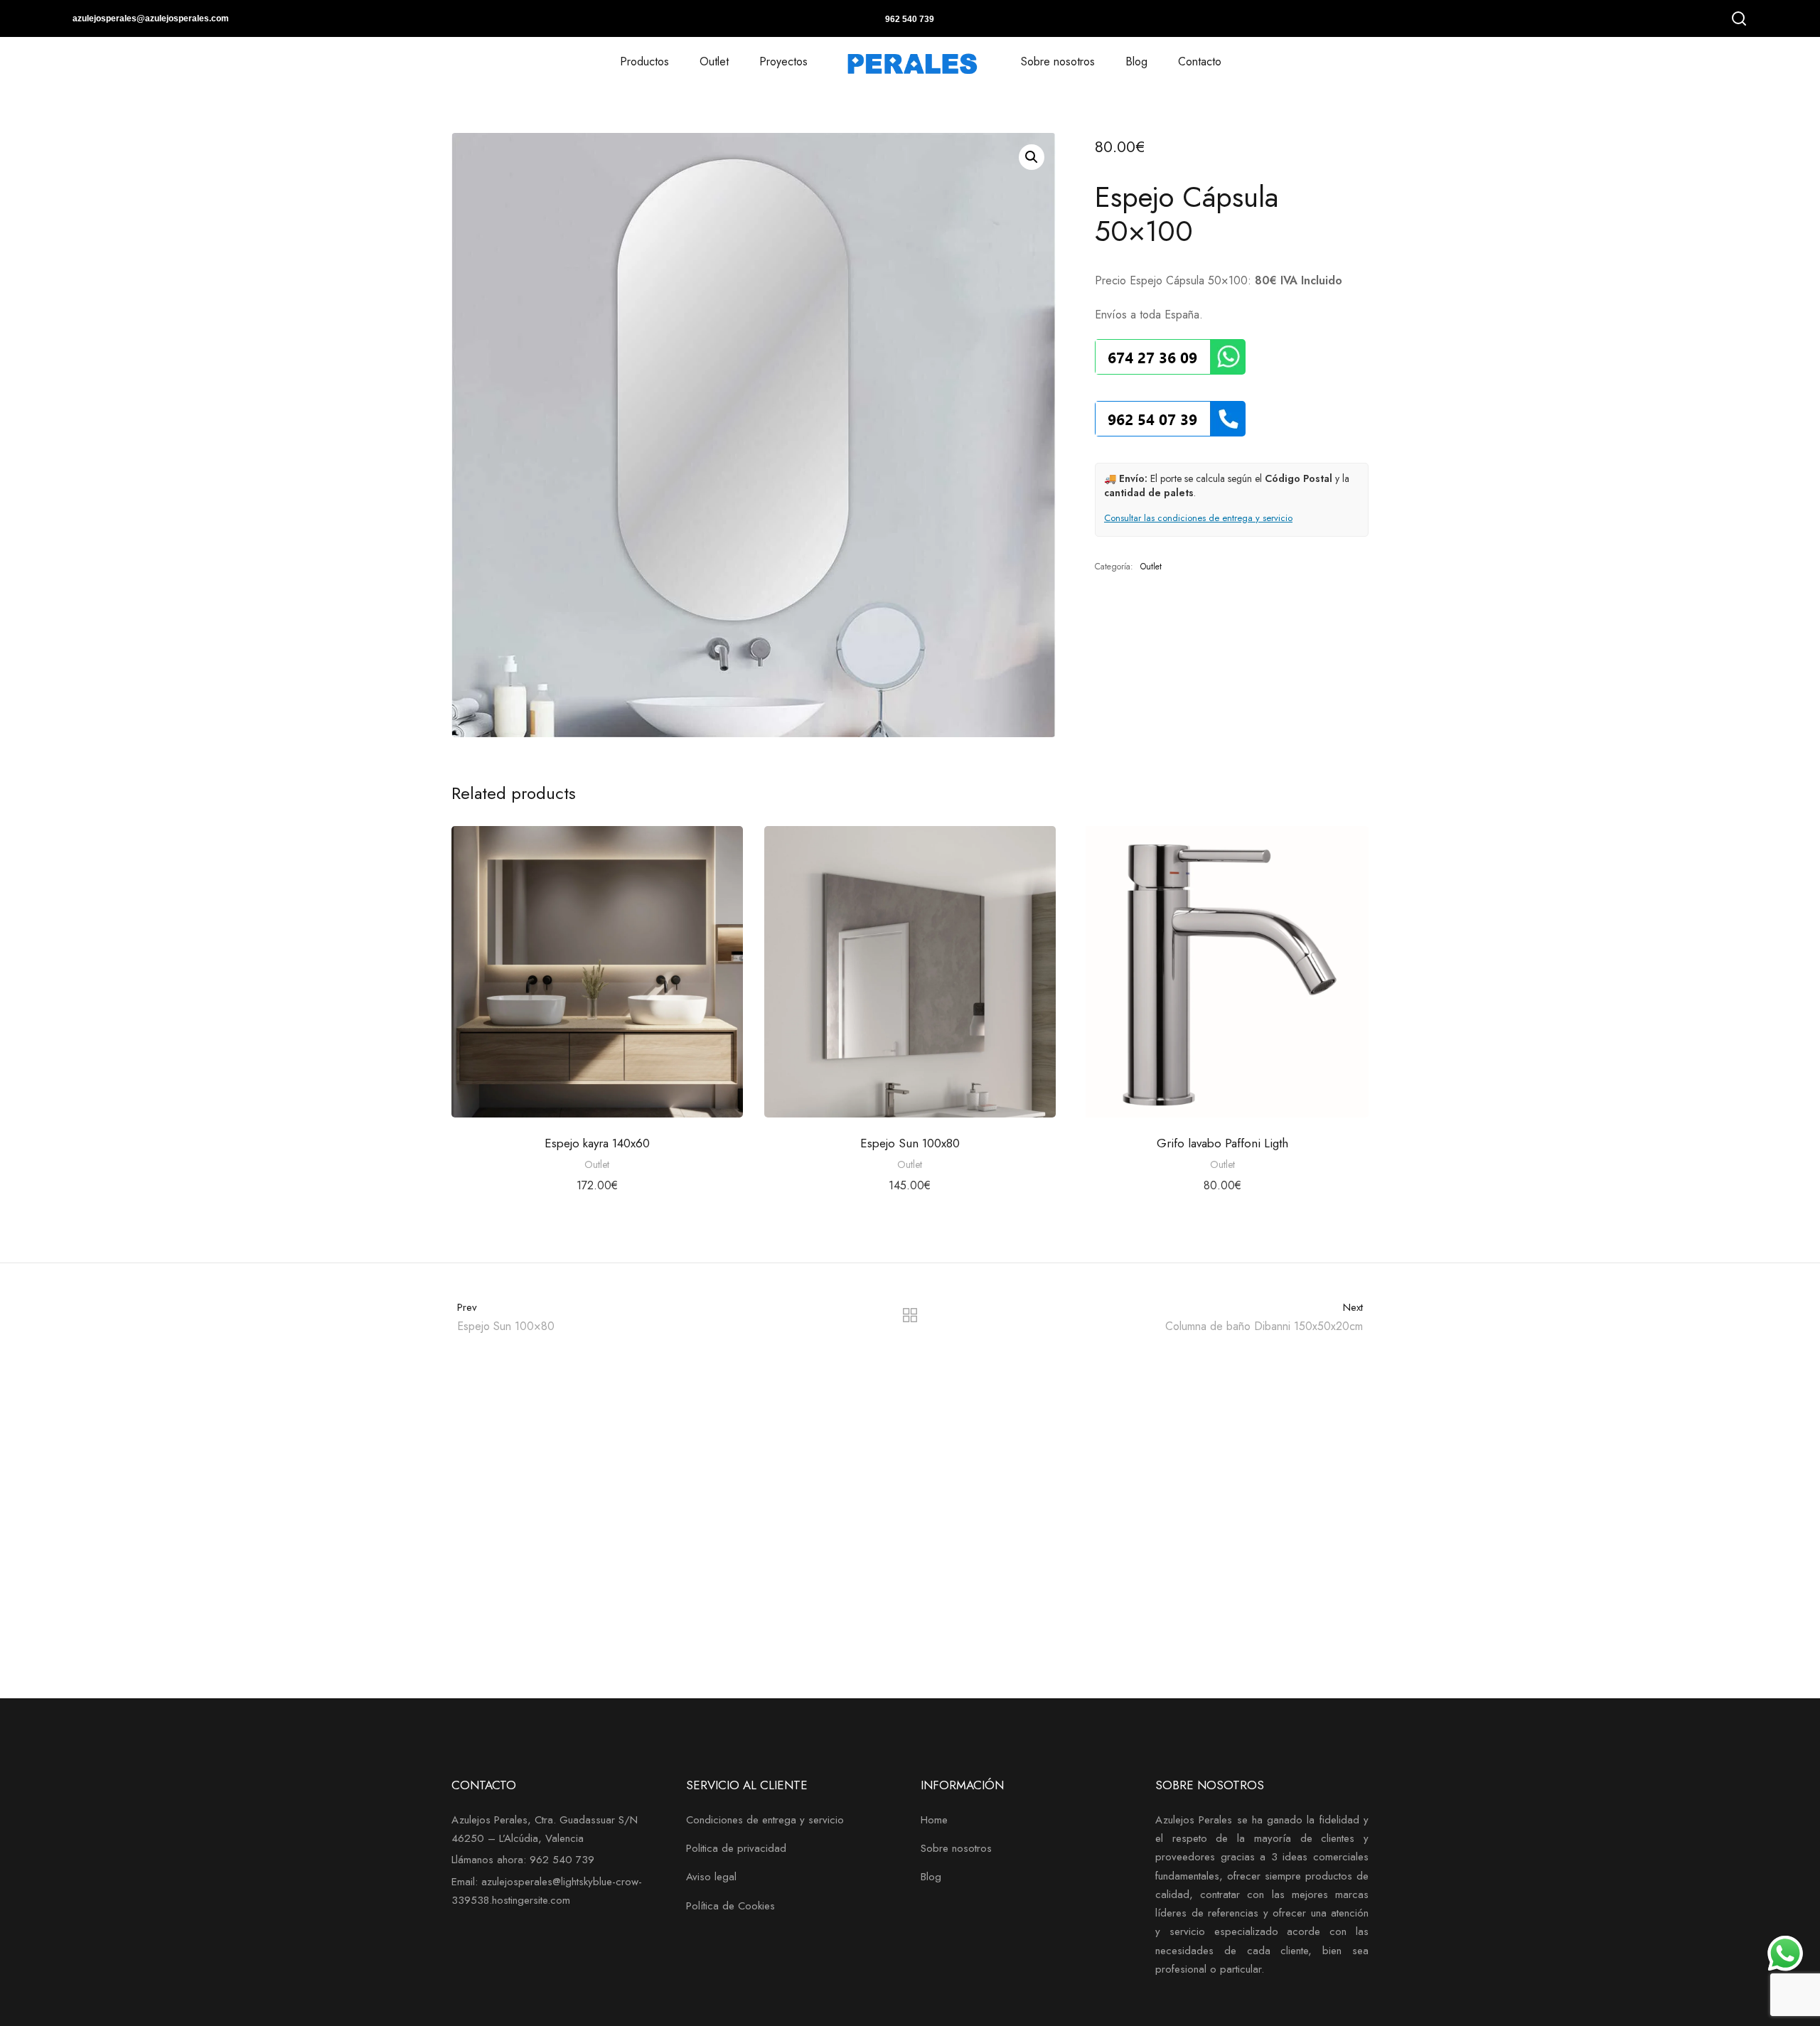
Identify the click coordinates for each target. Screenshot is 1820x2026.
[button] (1032, 157)
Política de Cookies (730, 1906)
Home (934, 1820)
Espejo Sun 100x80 (910, 1143)
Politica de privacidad (736, 1848)
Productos (644, 61)
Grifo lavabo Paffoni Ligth (1222, 1143)
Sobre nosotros (1058, 61)
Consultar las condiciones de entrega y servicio (1198, 518)
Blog (1136, 61)
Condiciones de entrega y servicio (765, 1820)
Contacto (1200, 61)
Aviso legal (711, 1877)
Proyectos (783, 61)
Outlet (714, 61)
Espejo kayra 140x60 (597, 1143)
